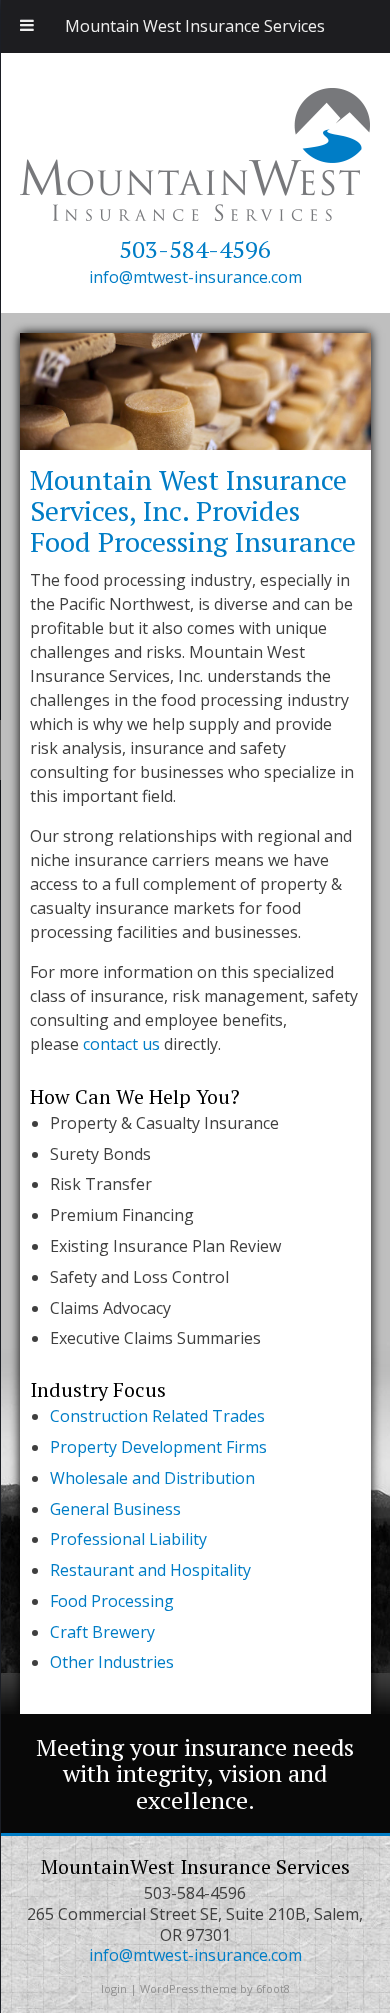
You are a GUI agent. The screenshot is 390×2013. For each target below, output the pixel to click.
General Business (115, 1509)
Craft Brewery (102, 1632)
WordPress (169, 1988)
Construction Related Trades (157, 1416)
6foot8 (273, 1988)
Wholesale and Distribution (152, 1478)
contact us (121, 1044)
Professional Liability (128, 1539)
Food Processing (112, 1601)
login (114, 1988)
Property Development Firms (158, 1447)
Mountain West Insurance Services (195, 26)
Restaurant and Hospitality (150, 1570)
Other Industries (112, 1662)
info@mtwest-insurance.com (195, 277)
